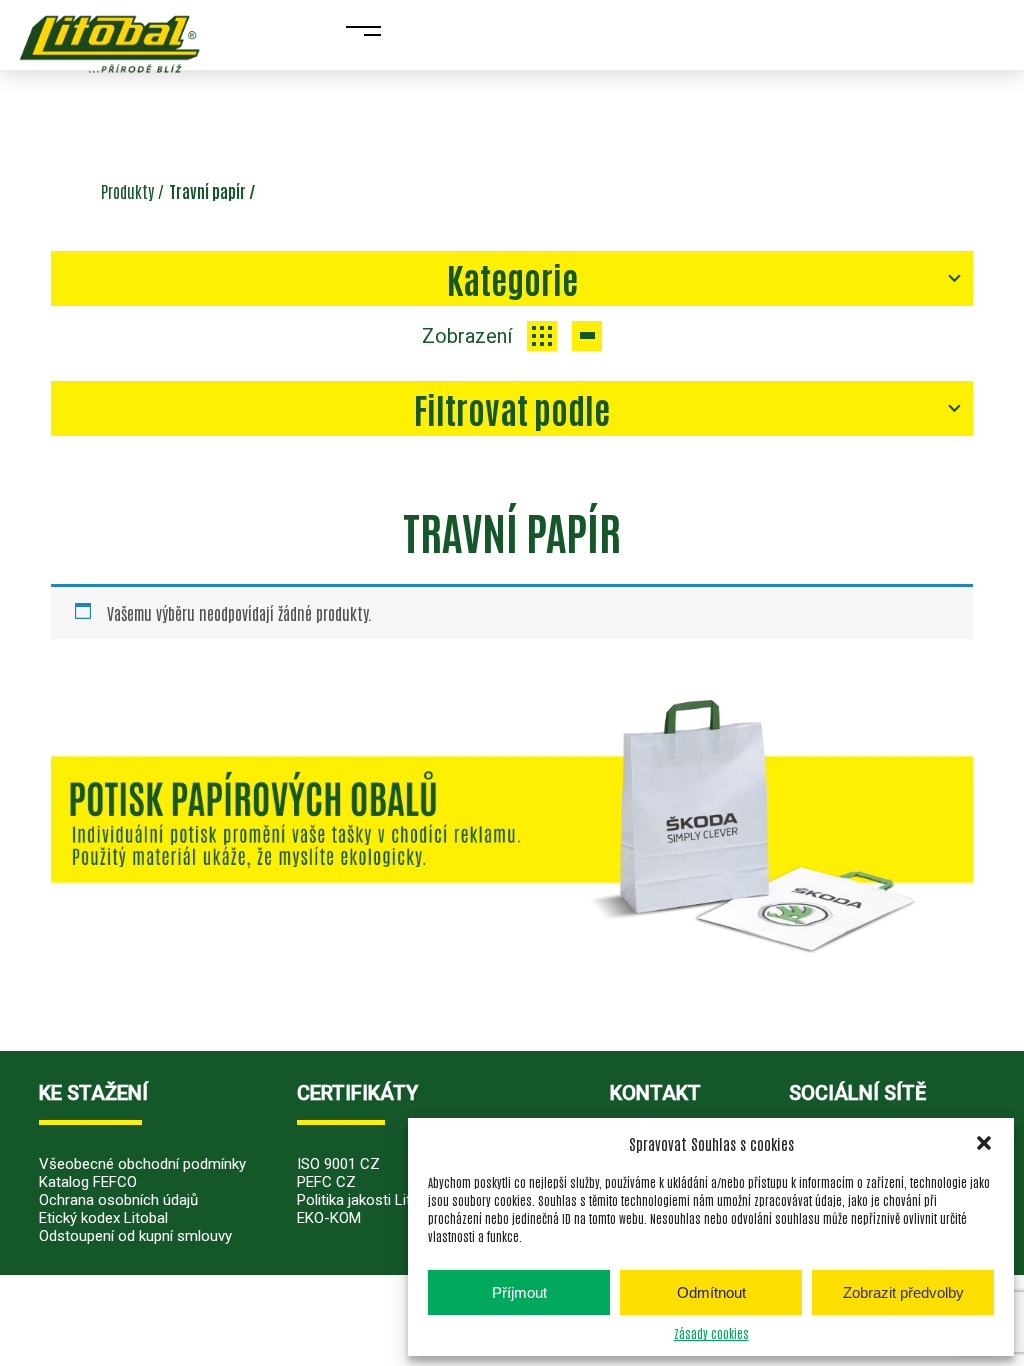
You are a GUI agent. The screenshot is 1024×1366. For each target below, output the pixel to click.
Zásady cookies (711, 1333)
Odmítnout (711, 1292)
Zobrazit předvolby (903, 1292)
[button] (984, 1143)
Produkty (127, 191)
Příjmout (519, 1292)
